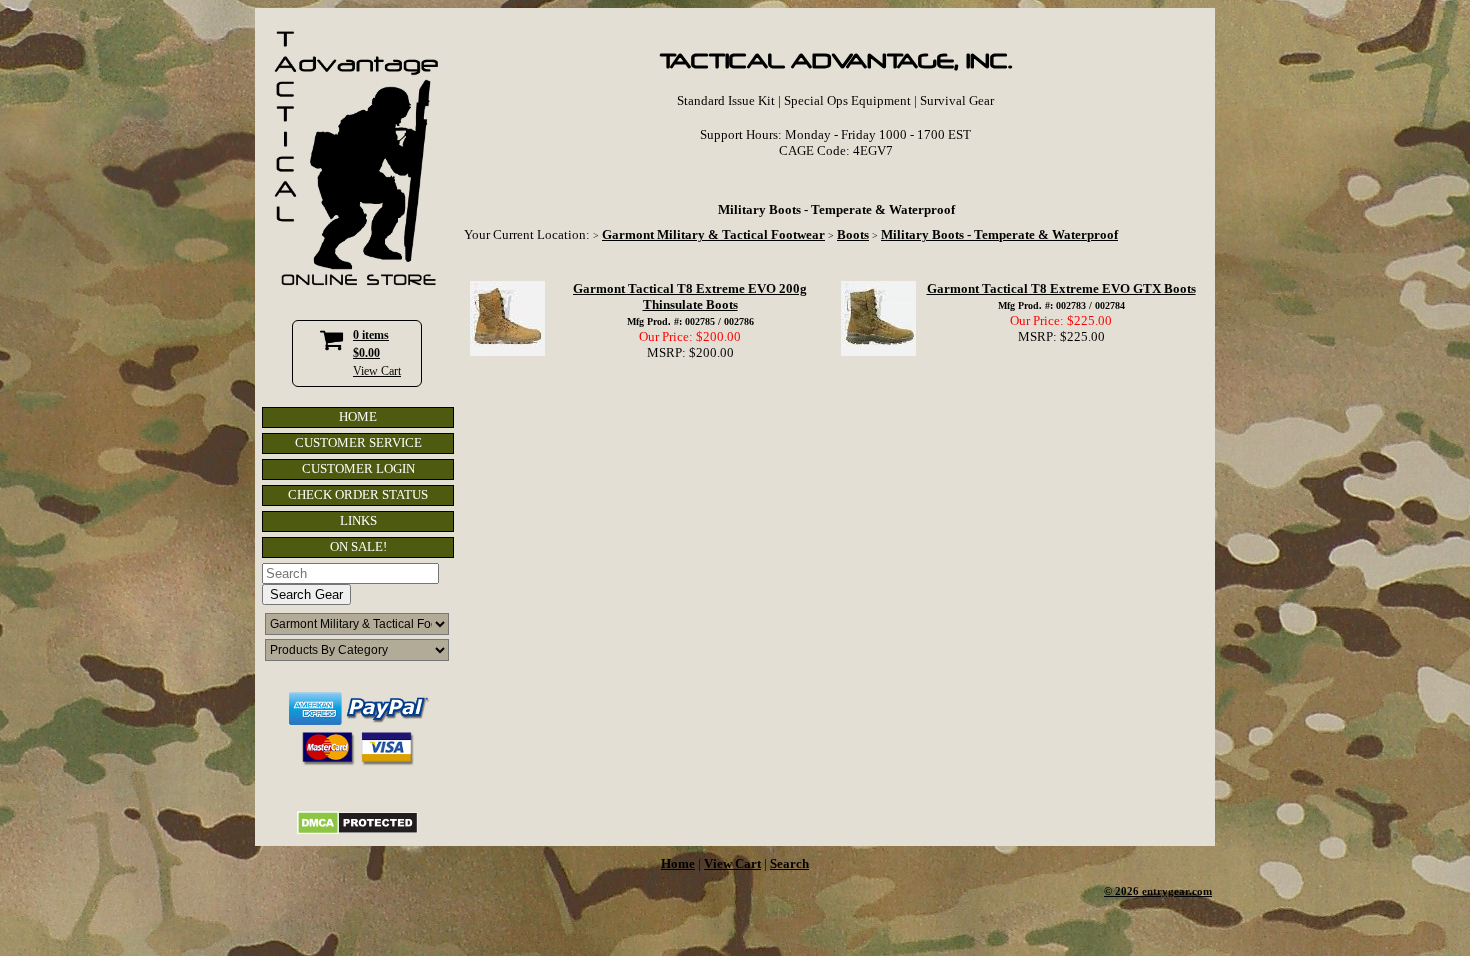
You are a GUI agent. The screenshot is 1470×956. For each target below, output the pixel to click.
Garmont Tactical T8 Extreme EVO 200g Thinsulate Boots (690, 296)
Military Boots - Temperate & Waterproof (999, 234)
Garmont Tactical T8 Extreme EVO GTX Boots (1061, 288)
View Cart (377, 371)
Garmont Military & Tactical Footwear (713, 234)
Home (678, 863)
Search (789, 863)
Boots (853, 234)
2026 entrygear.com (1163, 891)
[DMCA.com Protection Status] (357, 830)
